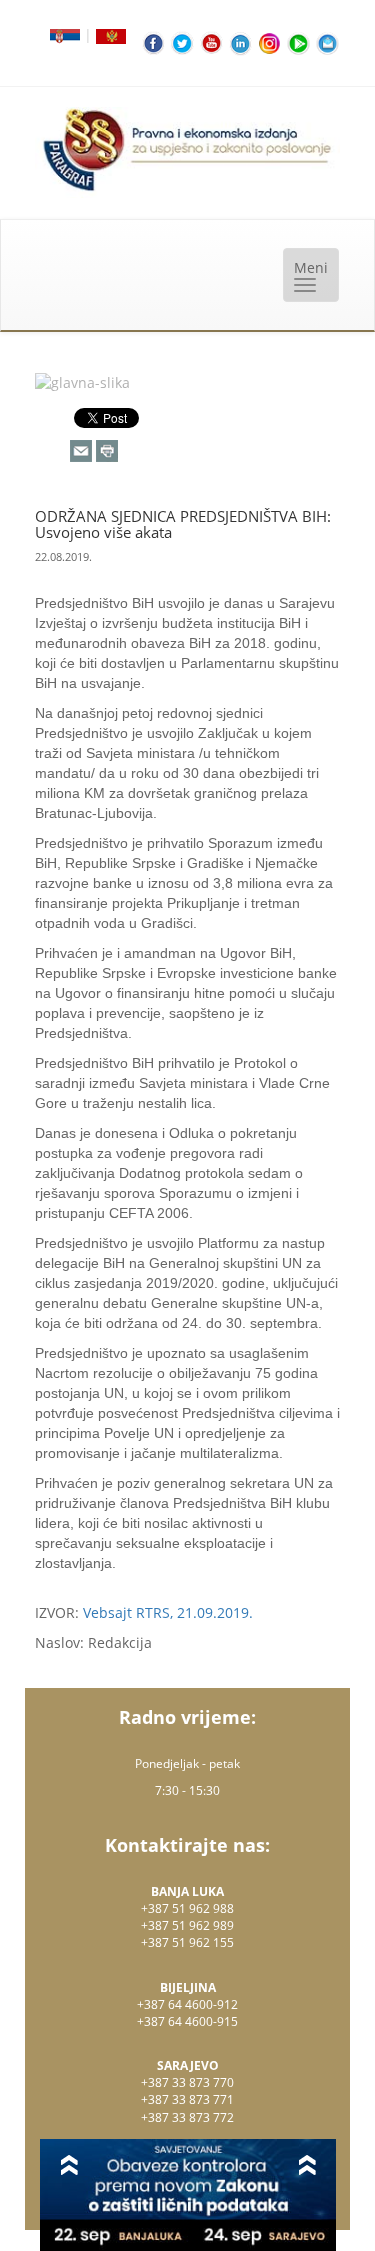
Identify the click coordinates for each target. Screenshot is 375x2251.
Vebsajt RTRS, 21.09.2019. (168, 1612)
